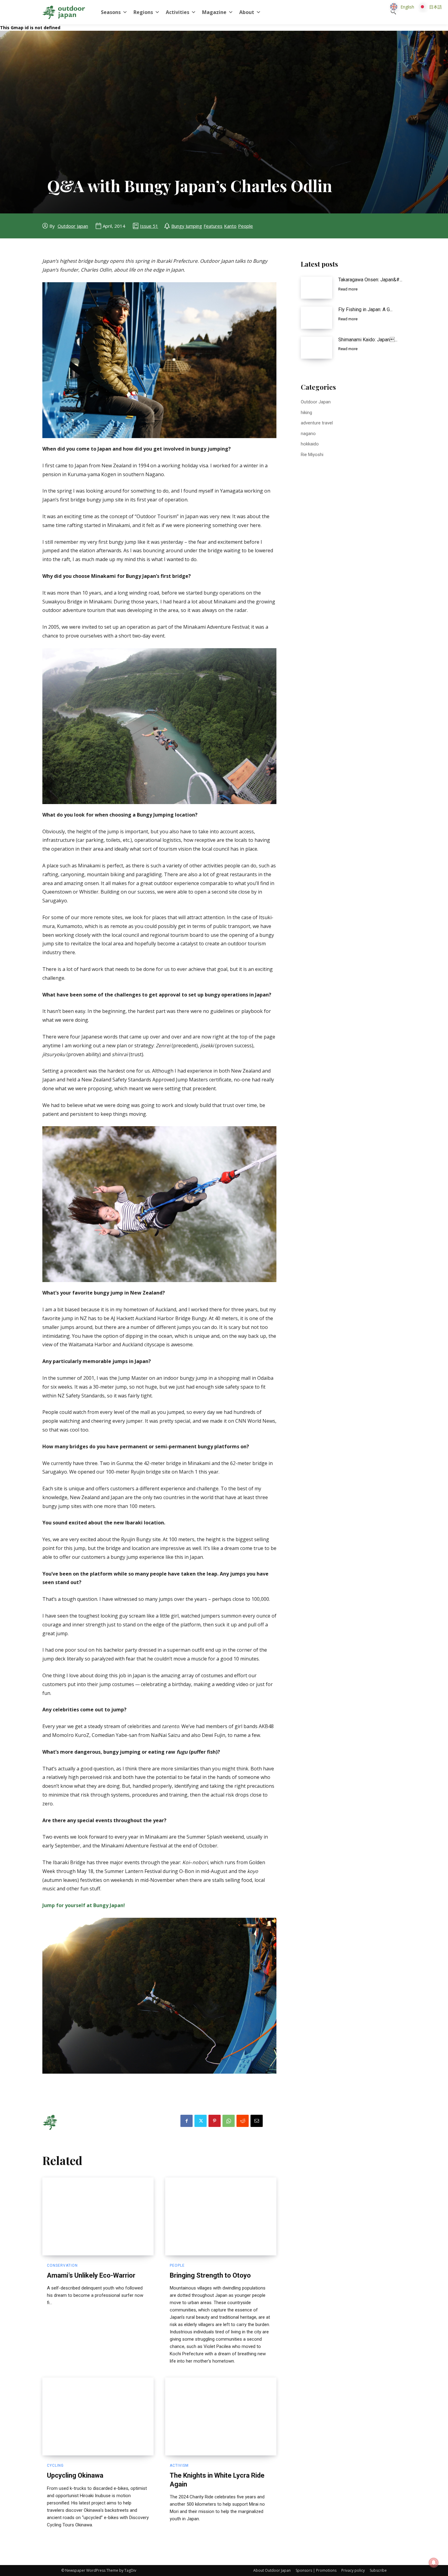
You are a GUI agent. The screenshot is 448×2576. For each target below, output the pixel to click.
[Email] (257, 2121)
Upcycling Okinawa (75, 2475)
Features (213, 226)
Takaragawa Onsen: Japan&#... (370, 280)
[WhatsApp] (229, 2121)
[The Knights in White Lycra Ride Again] (221, 2416)
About (247, 12)
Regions (143, 12)
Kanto (230, 226)
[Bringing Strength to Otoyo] (221, 2216)
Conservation (62, 2265)
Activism (179, 2465)
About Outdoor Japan (272, 2570)
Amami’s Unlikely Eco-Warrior (91, 2275)
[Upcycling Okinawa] (98, 2416)
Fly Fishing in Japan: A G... (365, 309)
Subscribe (378, 2570)
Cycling (55, 2465)
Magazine (214, 12)
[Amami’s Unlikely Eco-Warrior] (98, 2216)
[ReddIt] (243, 2121)
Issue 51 (149, 226)
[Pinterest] (215, 2121)
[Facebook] (187, 2121)
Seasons (111, 12)
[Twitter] (201, 2121)
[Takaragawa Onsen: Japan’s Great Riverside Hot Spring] (316, 288)
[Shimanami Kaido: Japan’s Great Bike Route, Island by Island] (316, 348)
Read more (348, 289)
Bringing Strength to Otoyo (210, 2275)
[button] (393, 12)
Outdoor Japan (73, 226)
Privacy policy (353, 2570)
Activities (178, 12)
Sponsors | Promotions (316, 2570)
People (245, 226)
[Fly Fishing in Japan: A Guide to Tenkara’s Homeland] (316, 318)
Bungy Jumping (187, 226)
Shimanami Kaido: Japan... (368, 340)
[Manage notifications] (434, 2563)
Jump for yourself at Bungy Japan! (84, 1905)
